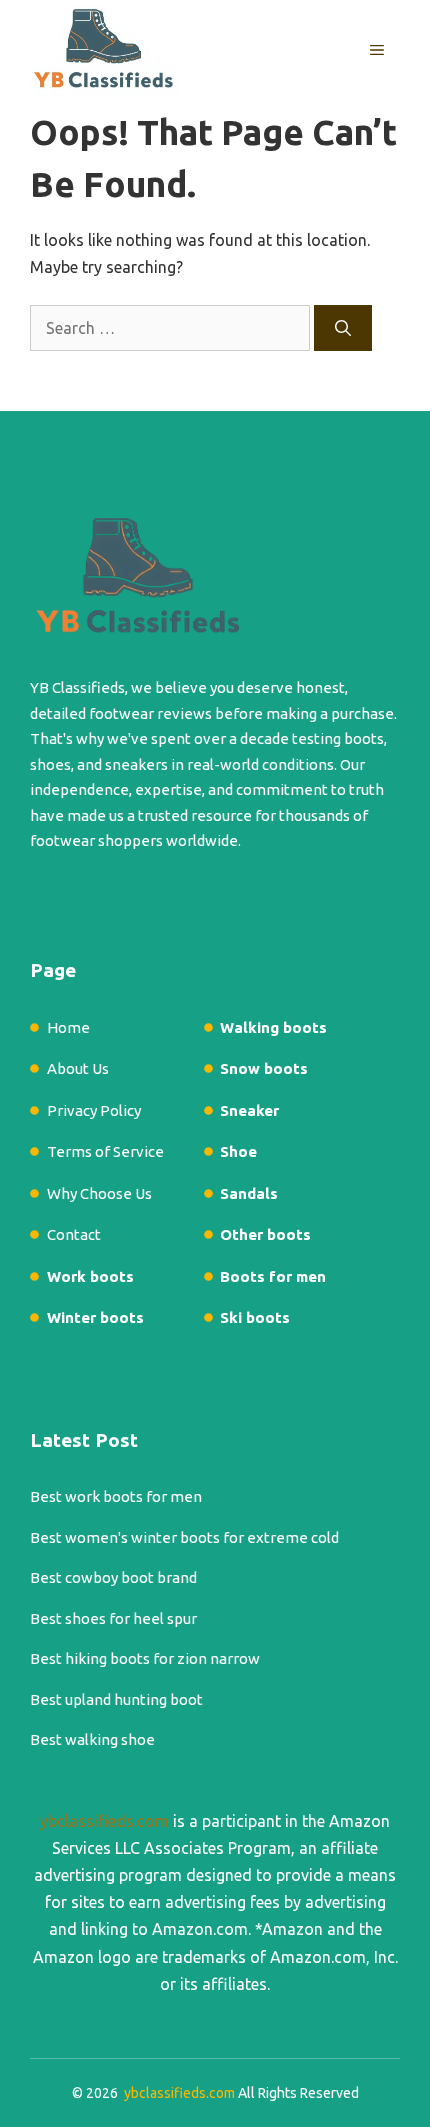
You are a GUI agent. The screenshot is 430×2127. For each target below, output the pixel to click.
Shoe (238, 1151)
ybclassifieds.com (104, 1821)
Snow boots (264, 1068)
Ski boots (255, 1317)
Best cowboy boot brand (113, 1577)
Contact (74, 1234)
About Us (78, 1068)
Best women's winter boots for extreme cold (184, 1537)
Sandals (249, 1193)
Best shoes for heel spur (113, 1618)
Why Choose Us (99, 1193)
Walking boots (273, 1027)
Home (68, 1027)
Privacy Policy (94, 1110)
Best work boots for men (116, 1496)
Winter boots (95, 1317)
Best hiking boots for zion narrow (145, 1658)
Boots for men (273, 1276)
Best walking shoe (92, 1739)
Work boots (90, 1276)
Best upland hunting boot (116, 1699)
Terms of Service (105, 1151)
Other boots (265, 1234)
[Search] (343, 328)
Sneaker (249, 1110)
